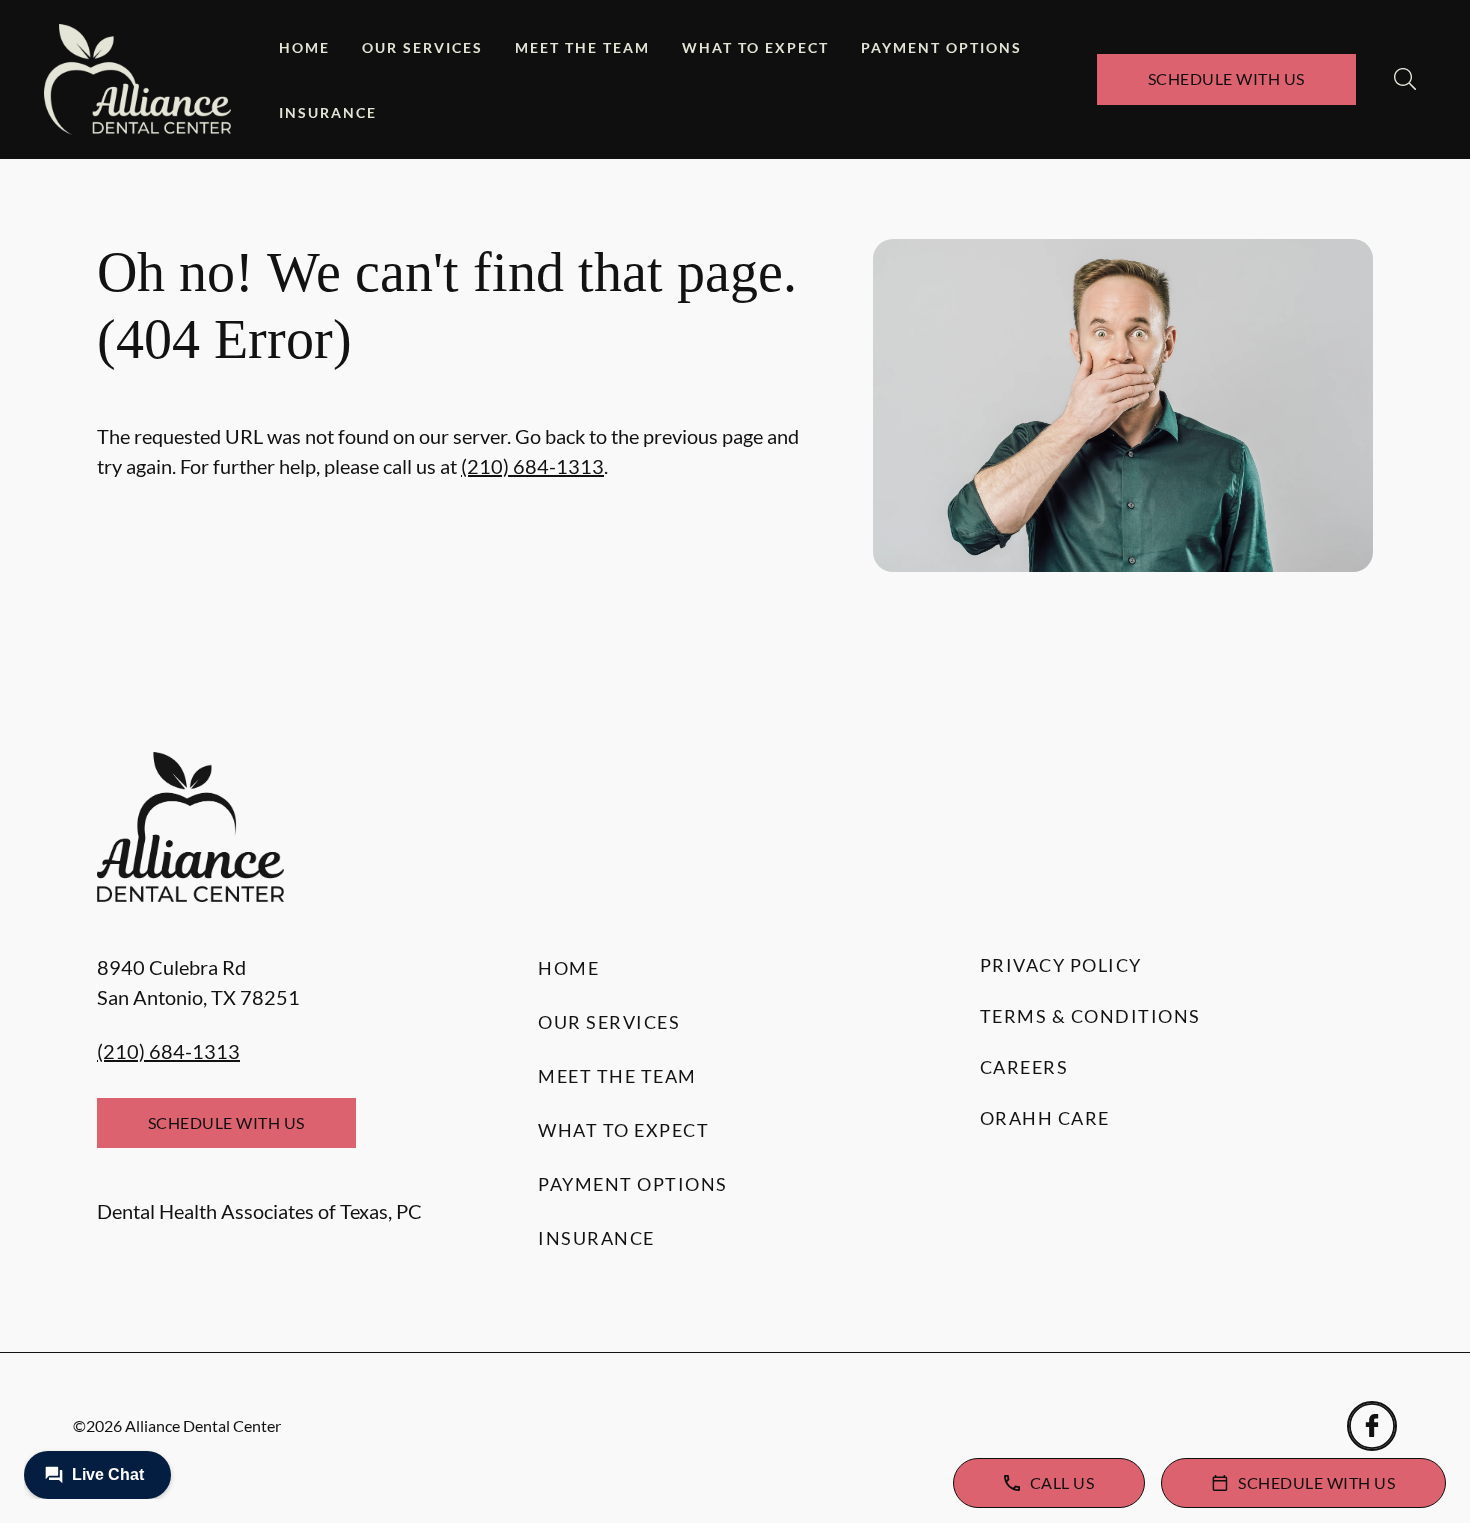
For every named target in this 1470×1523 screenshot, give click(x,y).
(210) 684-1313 (532, 466)
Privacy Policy (1061, 965)
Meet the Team (582, 47)
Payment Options (941, 47)
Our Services (422, 47)
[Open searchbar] (1405, 79)
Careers (1024, 1067)
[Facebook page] (1372, 1426)
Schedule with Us (1226, 78)
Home (304, 47)
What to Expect (755, 47)
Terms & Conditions (1090, 1016)
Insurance (328, 112)
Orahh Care (1045, 1118)
